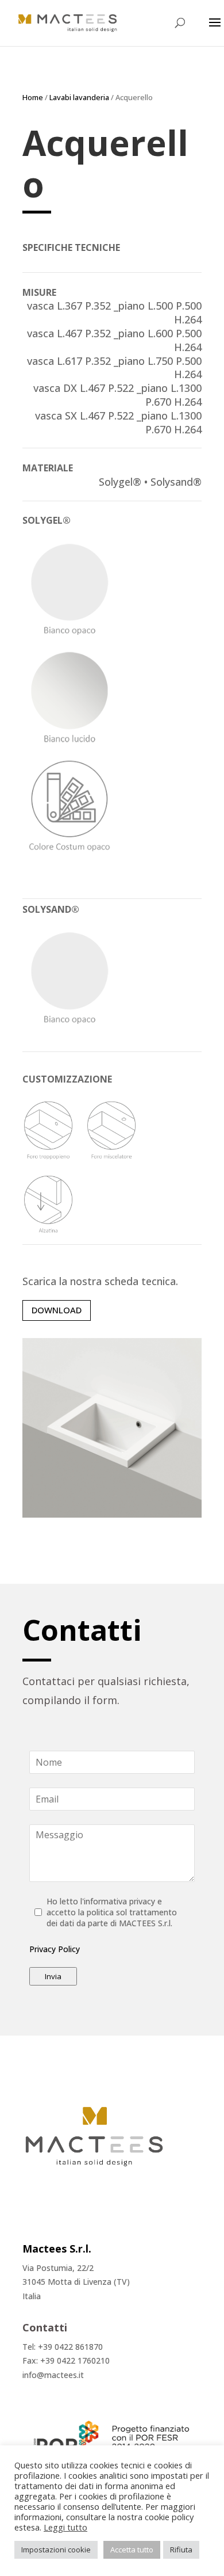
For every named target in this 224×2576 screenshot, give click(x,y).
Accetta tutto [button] (132, 2550)
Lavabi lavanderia (79, 97)
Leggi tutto (65, 2527)
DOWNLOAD (57, 1310)
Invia (53, 1976)
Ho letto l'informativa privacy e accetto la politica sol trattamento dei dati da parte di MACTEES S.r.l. (112, 1912)
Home (33, 97)
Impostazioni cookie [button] (56, 2550)
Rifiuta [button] (181, 2550)
